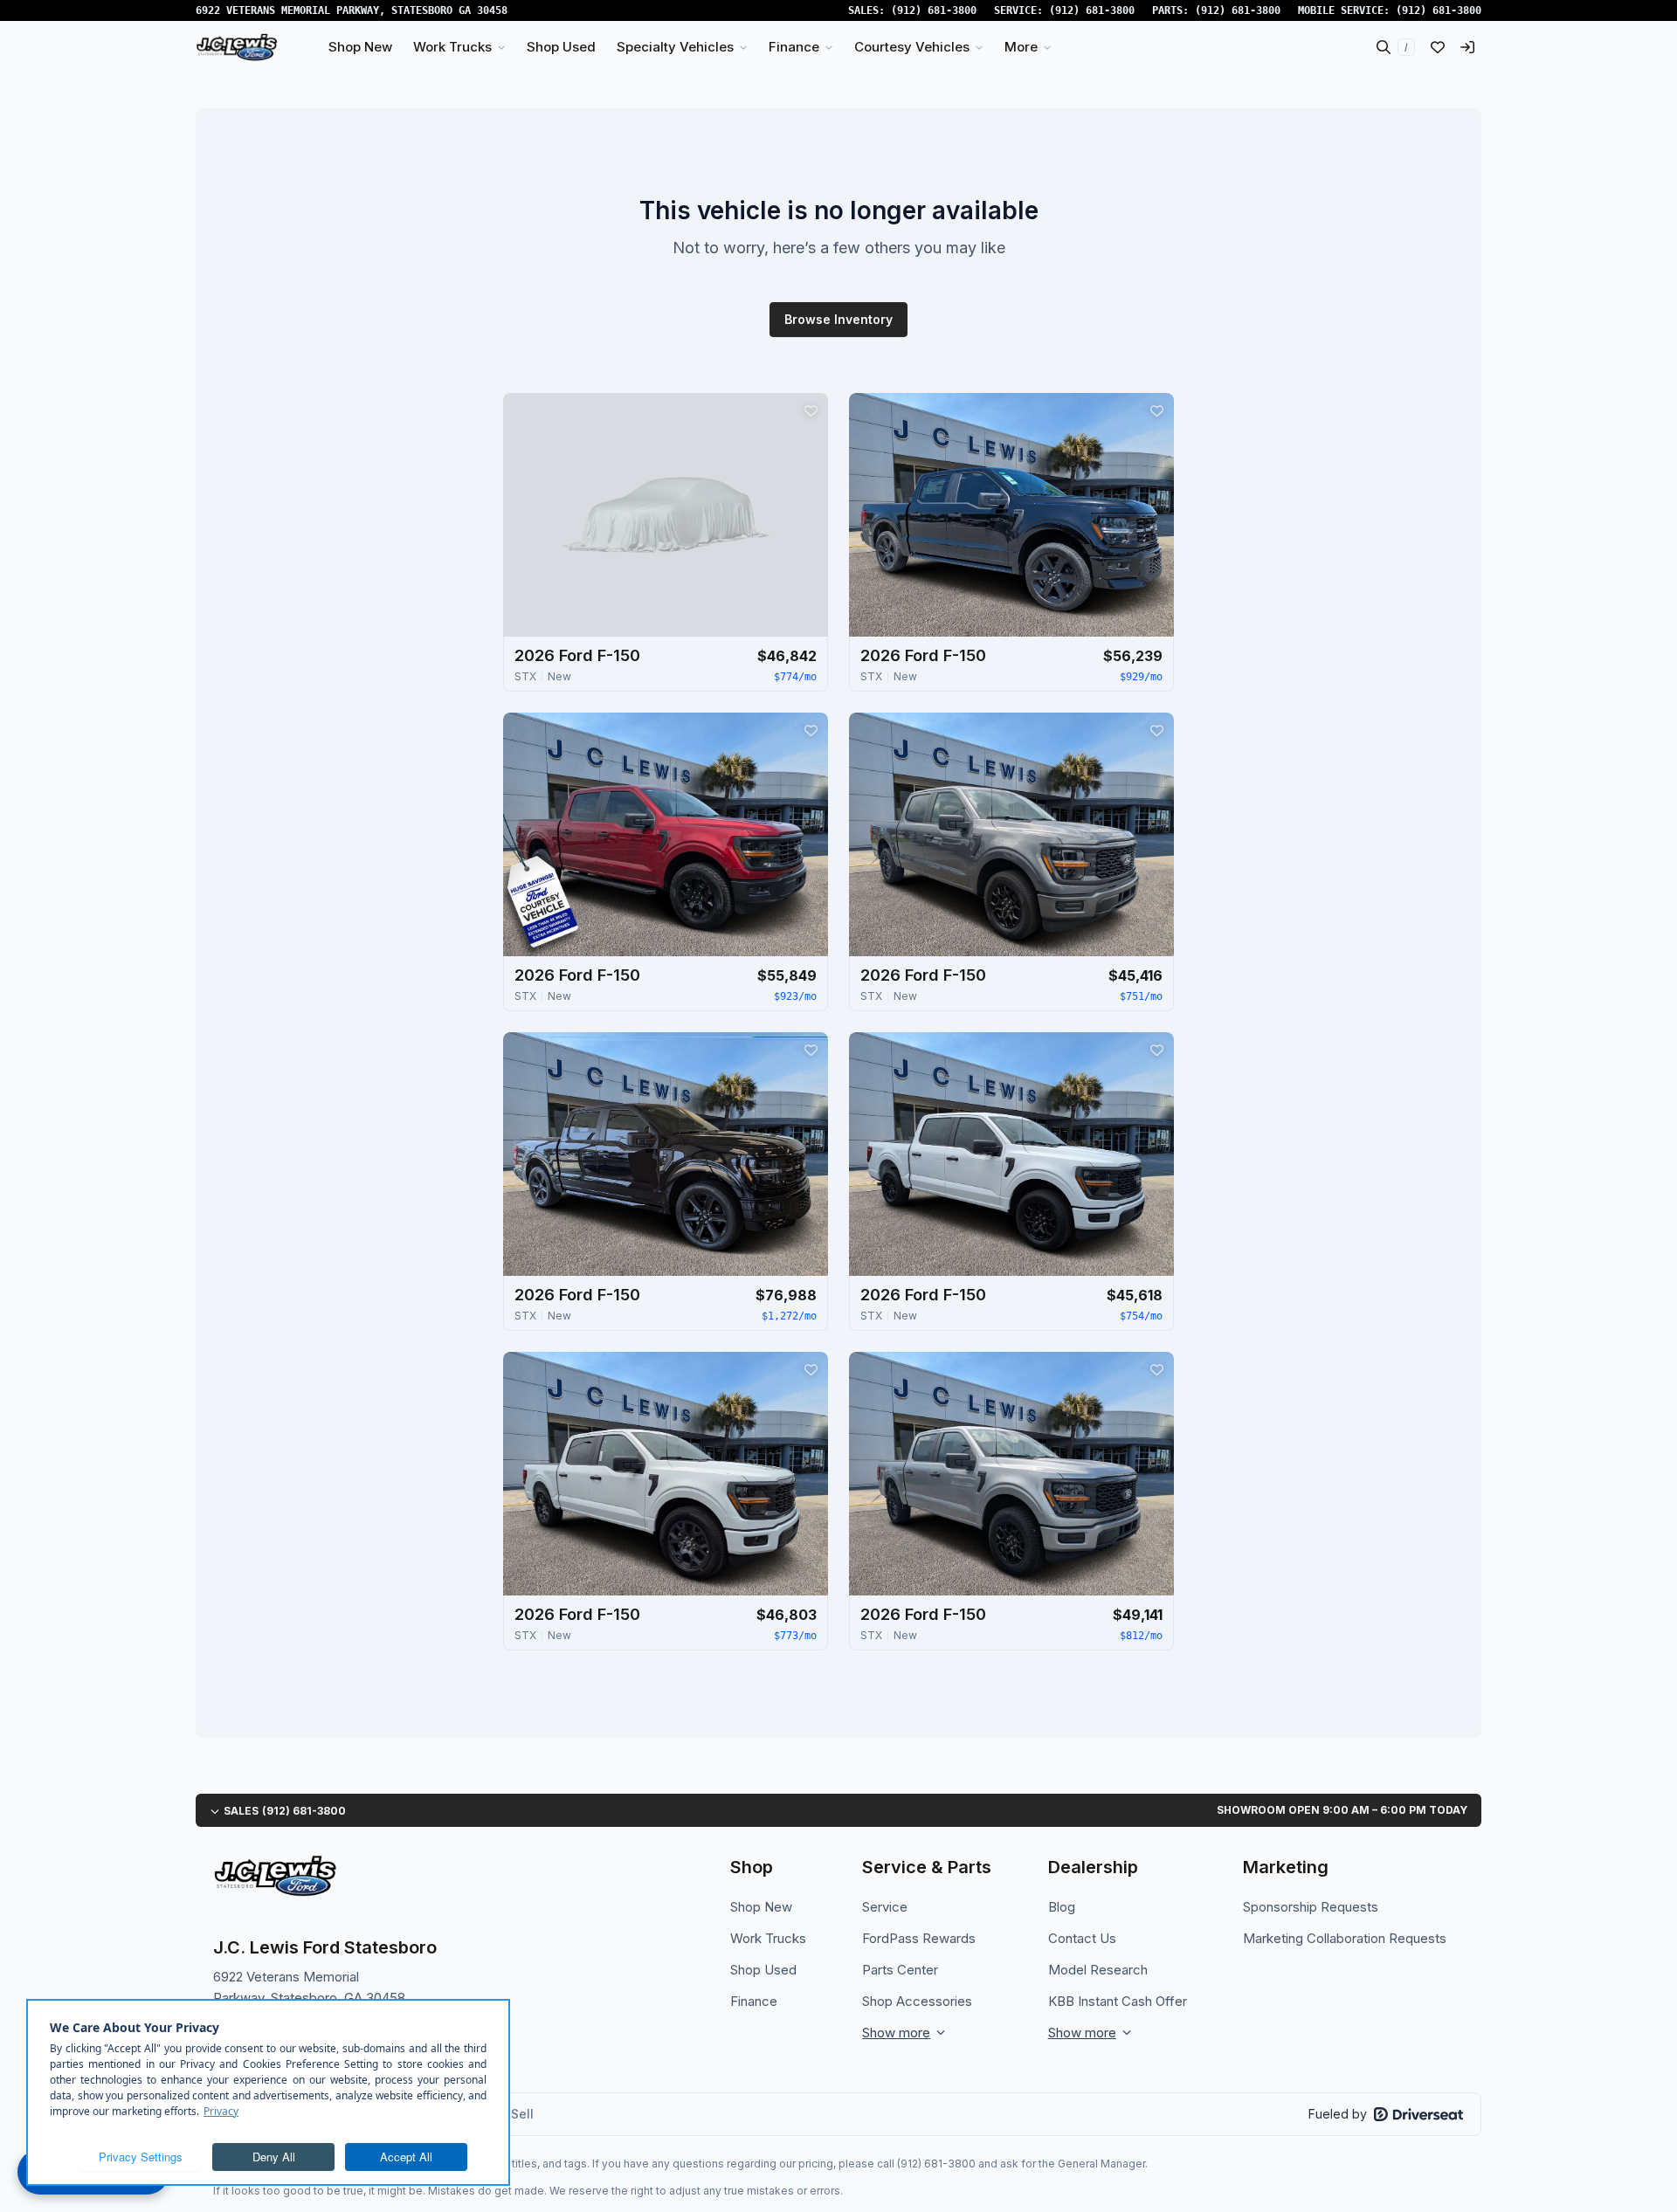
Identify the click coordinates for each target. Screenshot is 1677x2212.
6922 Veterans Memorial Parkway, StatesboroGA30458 (352, 10)
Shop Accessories (917, 2001)
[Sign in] (1467, 47)
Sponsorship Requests (1311, 1907)
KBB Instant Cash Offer (1118, 2001)
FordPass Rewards (919, 1938)
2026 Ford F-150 (577, 655)
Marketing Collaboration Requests (1345, 1938)
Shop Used (763, 1970)
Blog (1062, 1907)
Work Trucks (768, 1938)
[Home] (237, 47)
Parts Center (900, 1970)
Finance (754, 2001)
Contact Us (1082, 1938)
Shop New (761, 1907)
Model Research (1098, 1970)
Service (885, 1907)
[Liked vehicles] (1438, 47)
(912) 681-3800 (934, 10)
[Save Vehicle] (811, 410)
